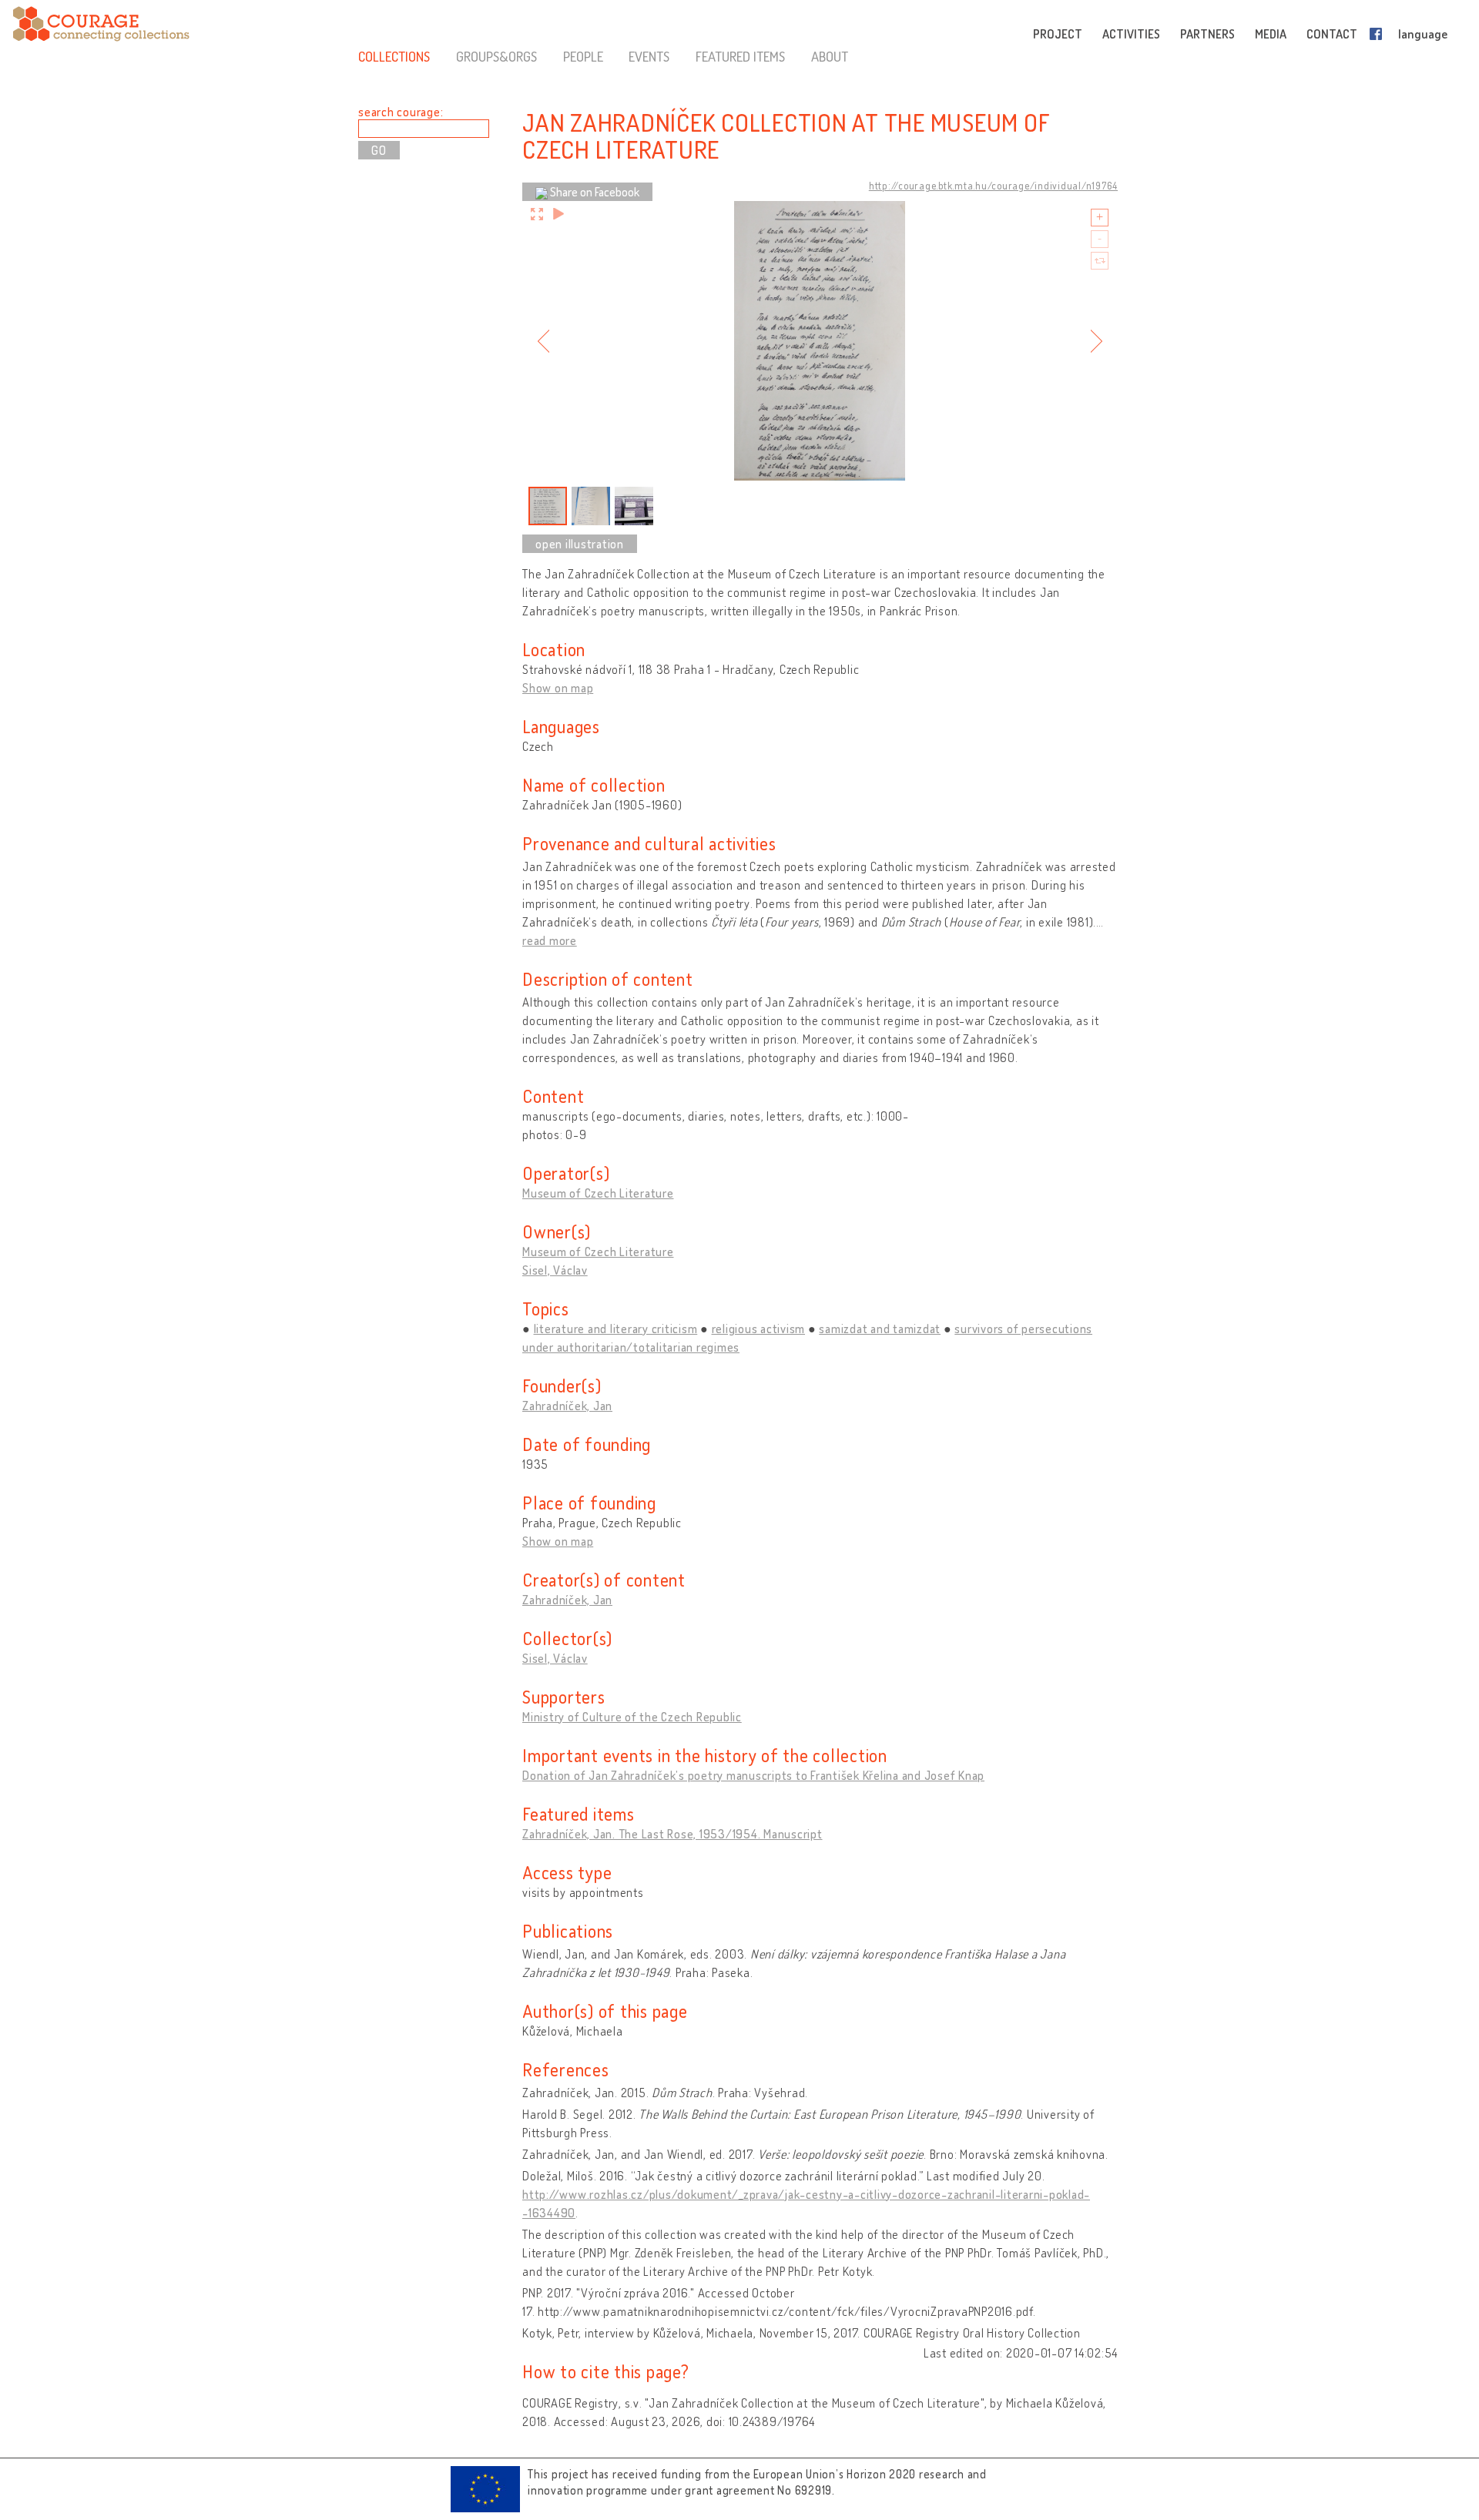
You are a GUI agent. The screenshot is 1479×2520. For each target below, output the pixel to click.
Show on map (558, 688)
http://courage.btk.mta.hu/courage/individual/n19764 (993, 186)
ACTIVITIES (1131, 34)
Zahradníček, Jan (567, 1406)
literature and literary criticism (616, 1329)
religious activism (759, 1329)
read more (550, 940)
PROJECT (1058, 34)
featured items (740, 56)
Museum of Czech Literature (598, 1193)
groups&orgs (496, 56)
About (830, 56)
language (1423, 34)
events (649, 56)
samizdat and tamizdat (880, 1329)
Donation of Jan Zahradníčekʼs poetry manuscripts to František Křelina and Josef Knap (753, 1775)
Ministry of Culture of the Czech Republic (632, 1717)
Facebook (1379, 34)
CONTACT (1332, 34)
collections (394, 56)
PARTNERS (1207, 34)
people (583, 56)
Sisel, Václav (555, 1270)
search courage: (401, 112)
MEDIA (1271, 34)
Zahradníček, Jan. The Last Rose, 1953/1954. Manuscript (672, 1834)
